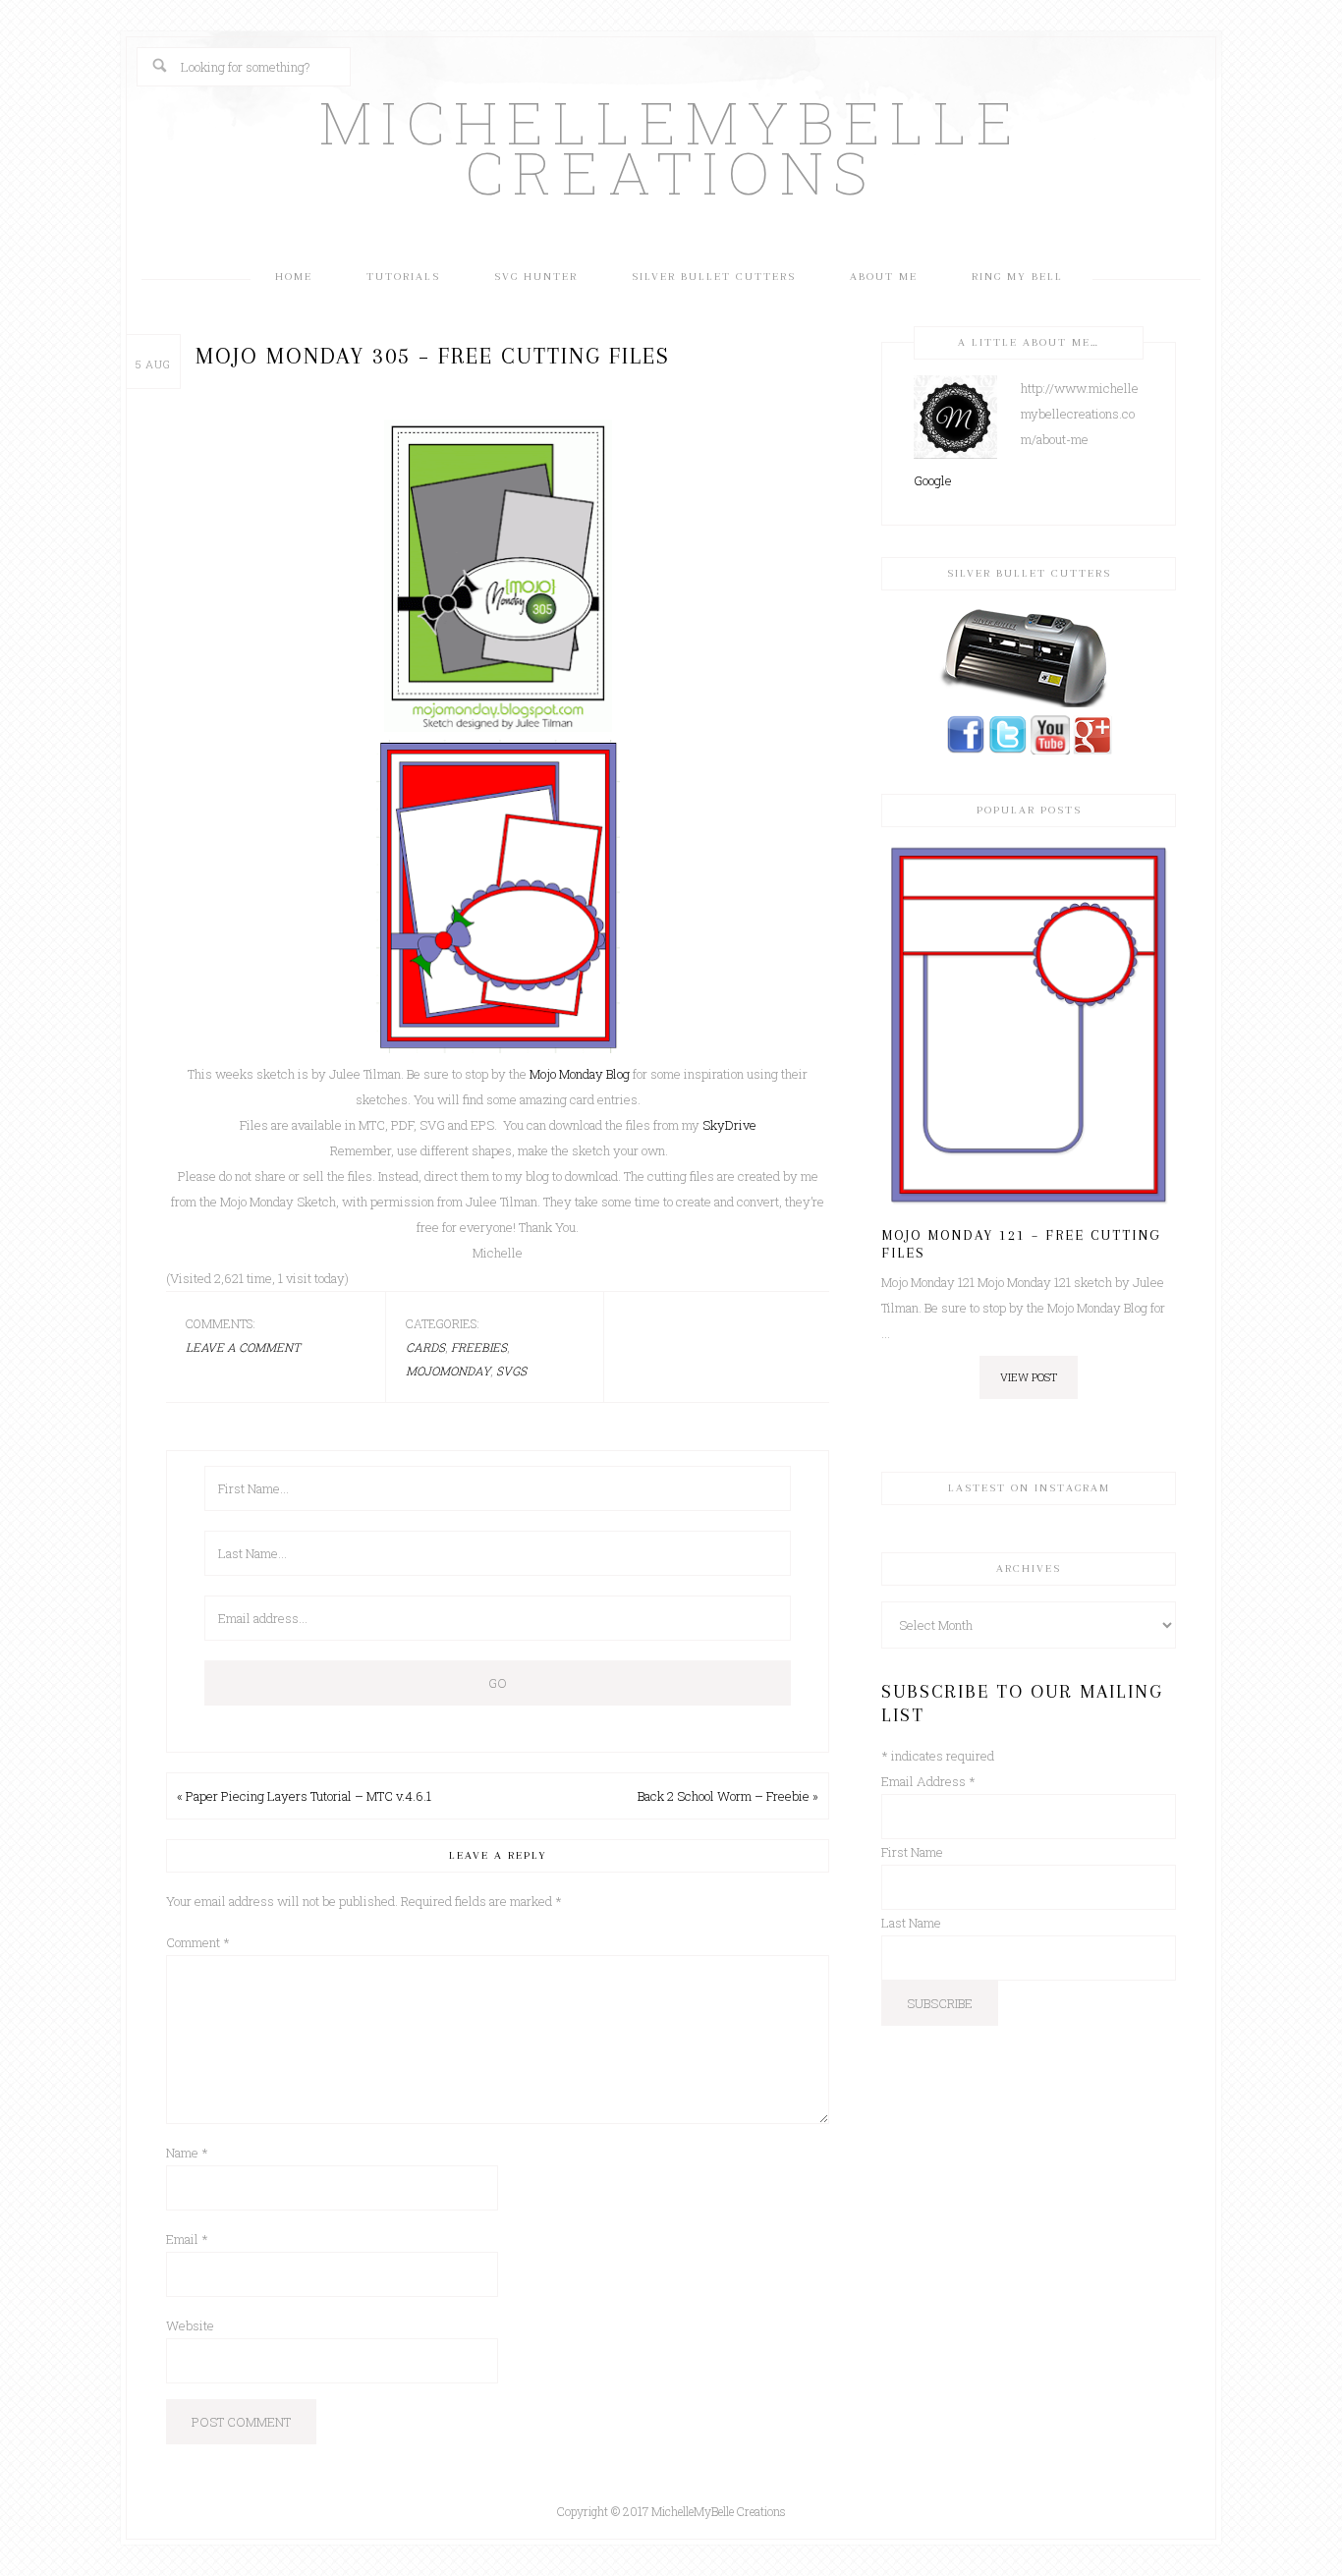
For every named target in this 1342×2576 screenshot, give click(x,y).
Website (190, 2325)
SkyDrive (729, 1125)
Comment (198, 1942)
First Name (912, 1852)
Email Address (928, 1781)
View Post (1029, 1377)
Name (187, 2153)
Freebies (479, 1347)
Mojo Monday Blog (581, 1074)
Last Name (911, 1923)
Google (933, 480)
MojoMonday (448, 1371)
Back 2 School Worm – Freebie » (728, 1796)
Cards (425, 1347)
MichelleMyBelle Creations (671, 146)
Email (187, 2239)
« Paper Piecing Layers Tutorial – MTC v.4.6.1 (304, 1796)
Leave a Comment (243, 1347)
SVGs (511, 1371)
